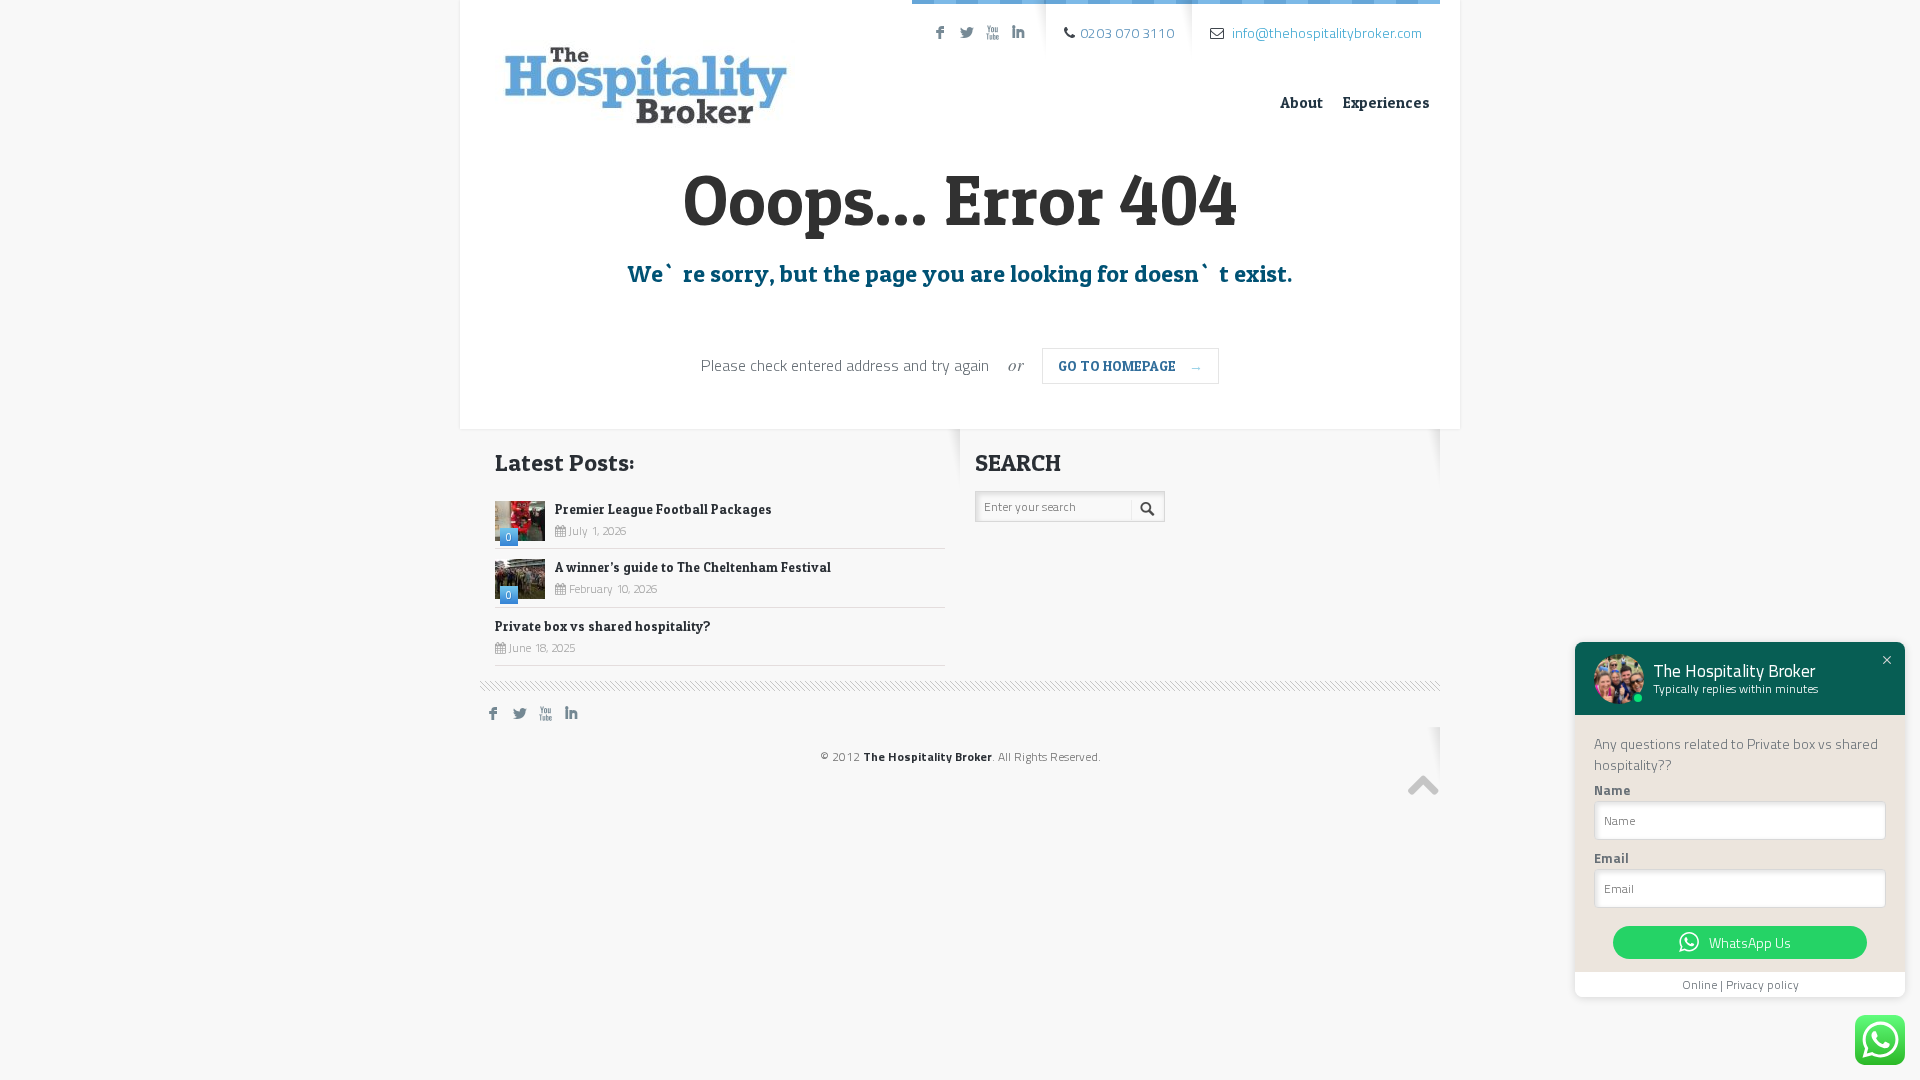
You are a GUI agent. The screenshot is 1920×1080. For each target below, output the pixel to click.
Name (1612, 790)
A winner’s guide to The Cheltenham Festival (693, 567)
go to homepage (1130, 365)
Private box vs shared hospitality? (603, 626)
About (1301, 102)
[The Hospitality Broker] (645, 67)
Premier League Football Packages (663, 509)
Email (1611, 858)
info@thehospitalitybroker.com (1327, 32)
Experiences (1386, 102)
